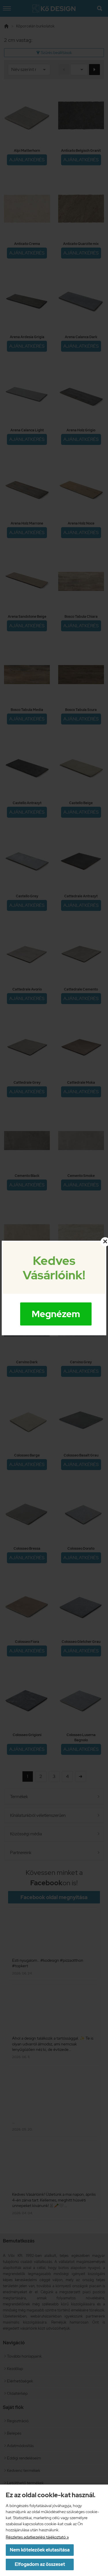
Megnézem (56, 1314)
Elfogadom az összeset (40, 2564)
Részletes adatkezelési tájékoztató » (37, 2537)
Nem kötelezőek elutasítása (40, 2550)
